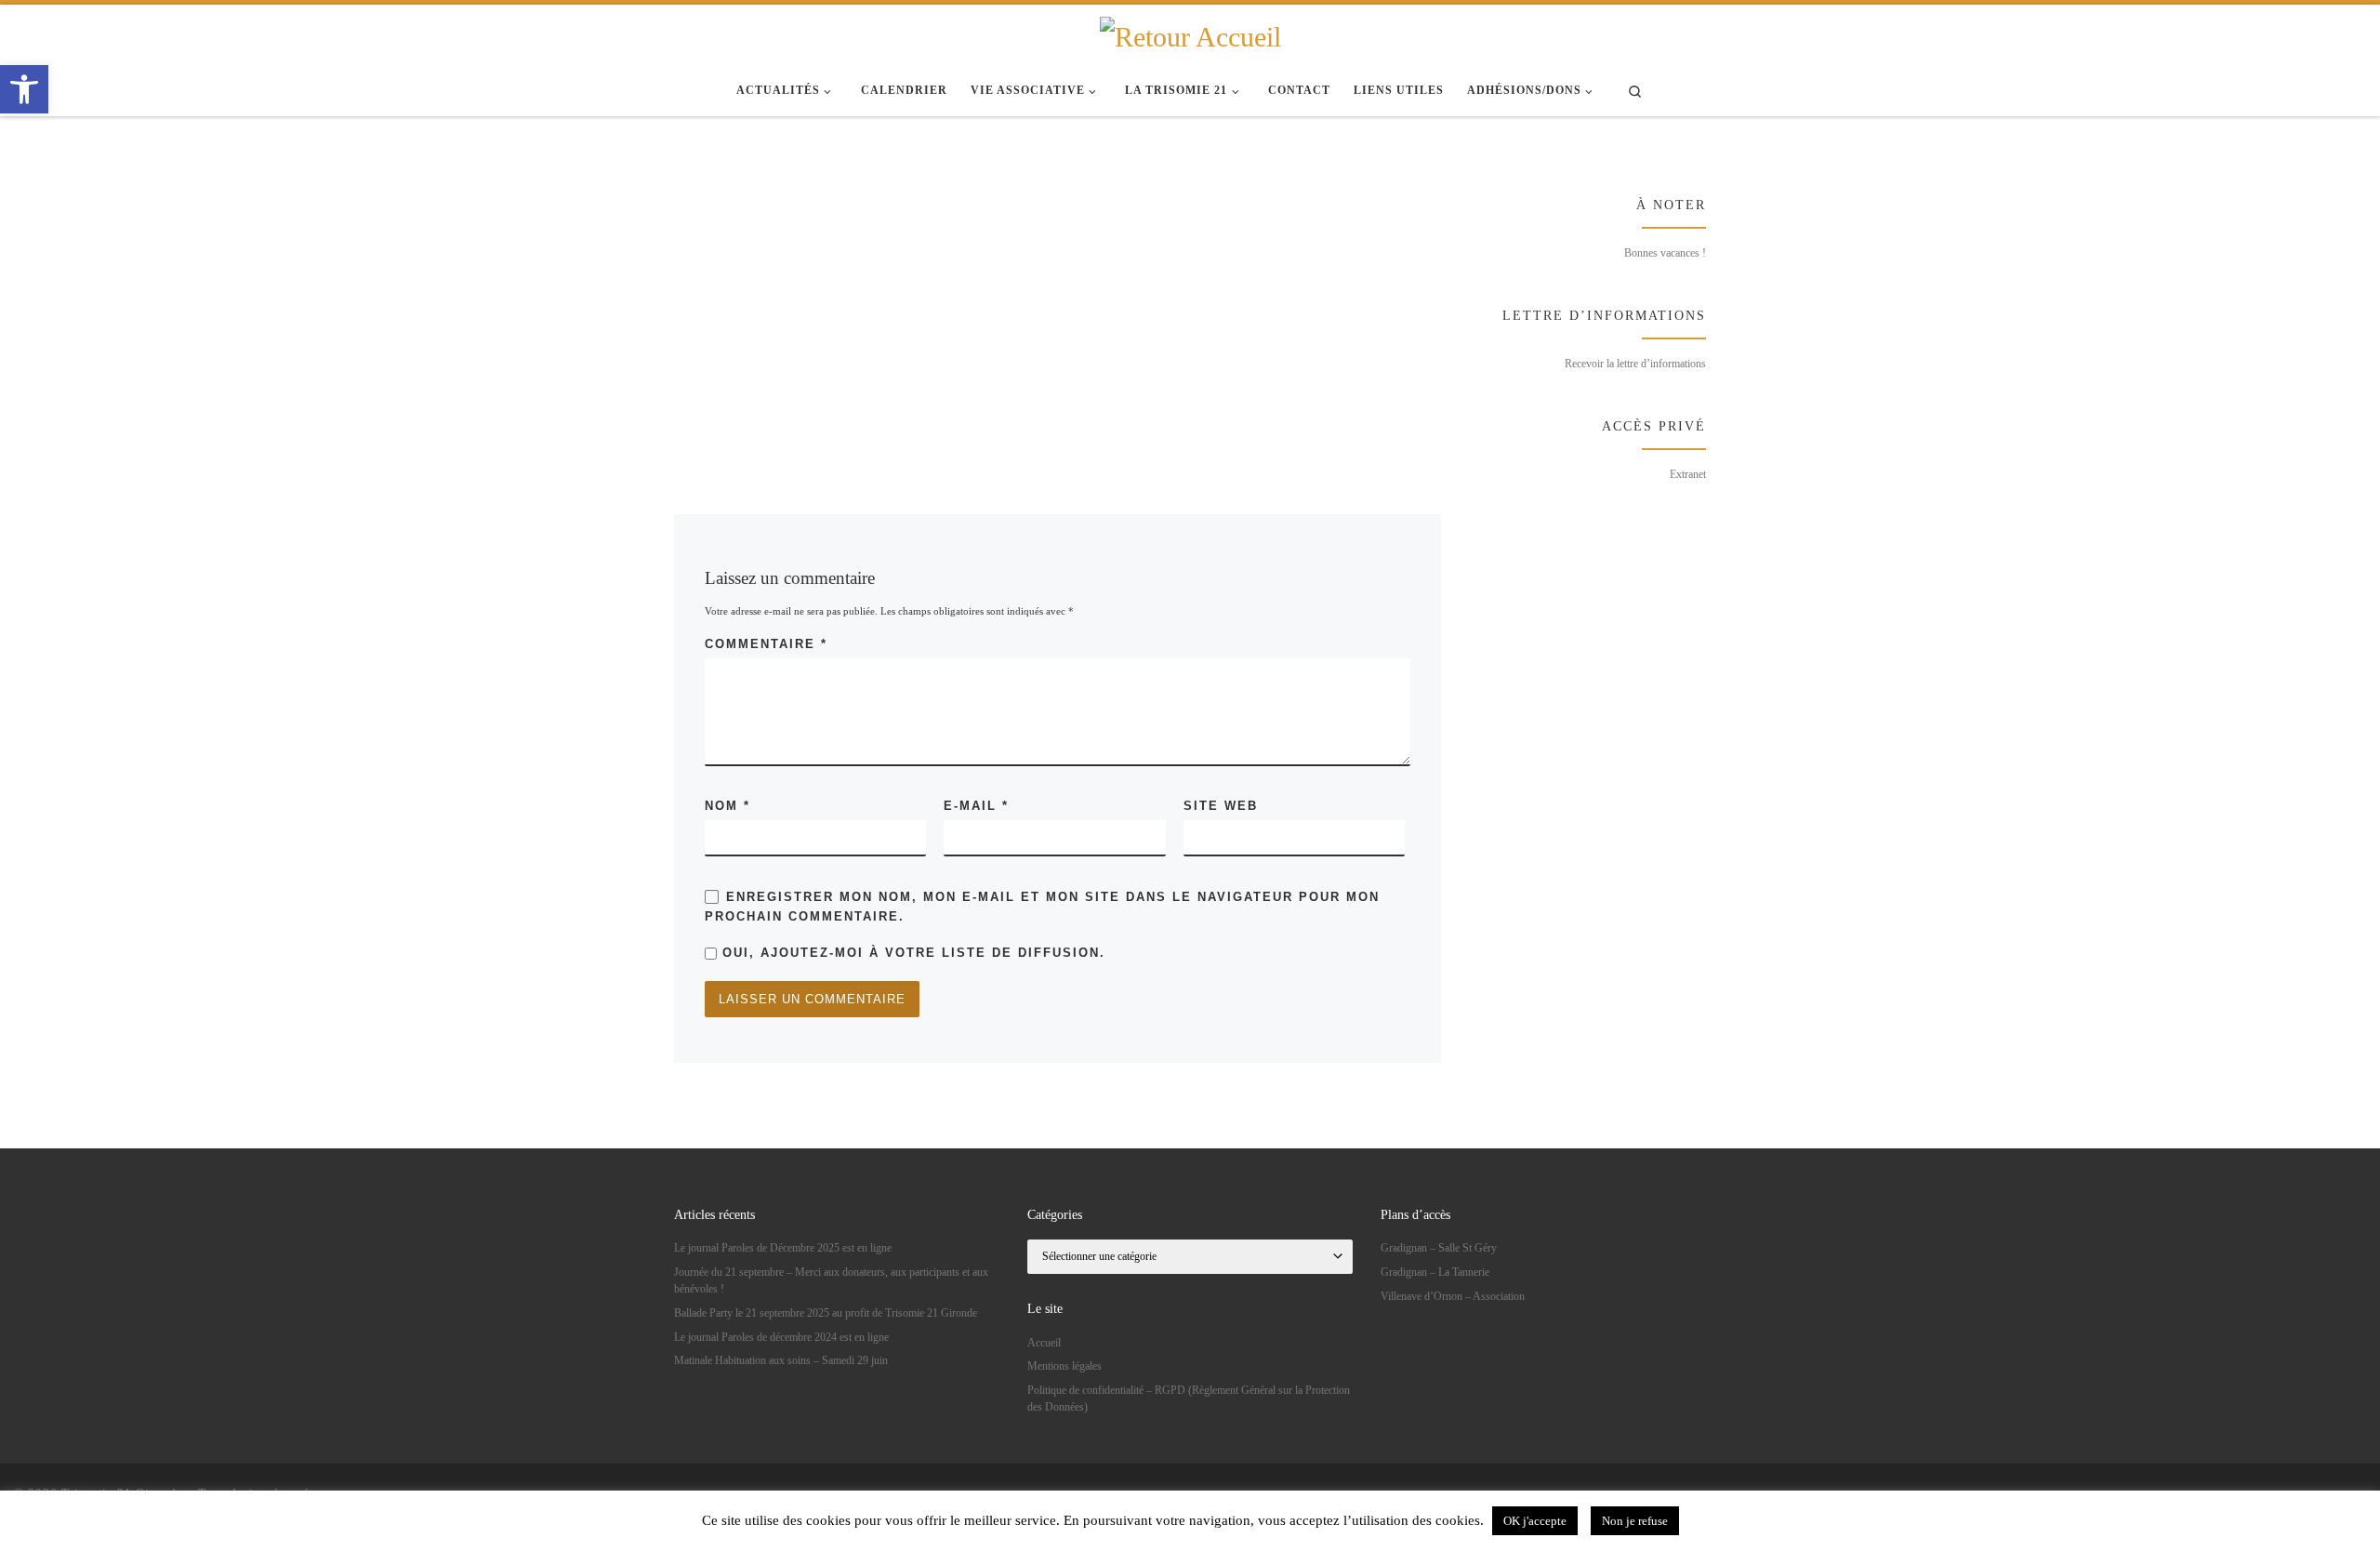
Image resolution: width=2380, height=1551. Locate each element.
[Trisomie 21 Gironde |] (1190, 34)
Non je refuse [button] (1635, 1521)
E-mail (976, 806)
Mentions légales (1064, 1366)
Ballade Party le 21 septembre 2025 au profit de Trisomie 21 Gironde (826, 1313)
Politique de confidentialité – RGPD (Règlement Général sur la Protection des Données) (1189, 1399)
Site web (1221, 806)
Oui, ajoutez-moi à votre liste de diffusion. (911, 953)
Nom (727, 806)
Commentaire (766, 644)
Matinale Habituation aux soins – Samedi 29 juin (781, 1360)
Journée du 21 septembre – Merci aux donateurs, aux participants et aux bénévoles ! (831, 1280)
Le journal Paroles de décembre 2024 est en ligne (781, 1337)
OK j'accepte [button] (1535, 1521)
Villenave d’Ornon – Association (1453, 1296)
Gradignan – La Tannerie (1435, 1272)
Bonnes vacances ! (1665, 253)
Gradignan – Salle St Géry (1439, 1248)
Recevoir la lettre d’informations (1635, 364)
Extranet (1688, 474)
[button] (24, 89)
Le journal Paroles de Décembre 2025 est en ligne (783, 1248)
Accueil (1044, 1343)
